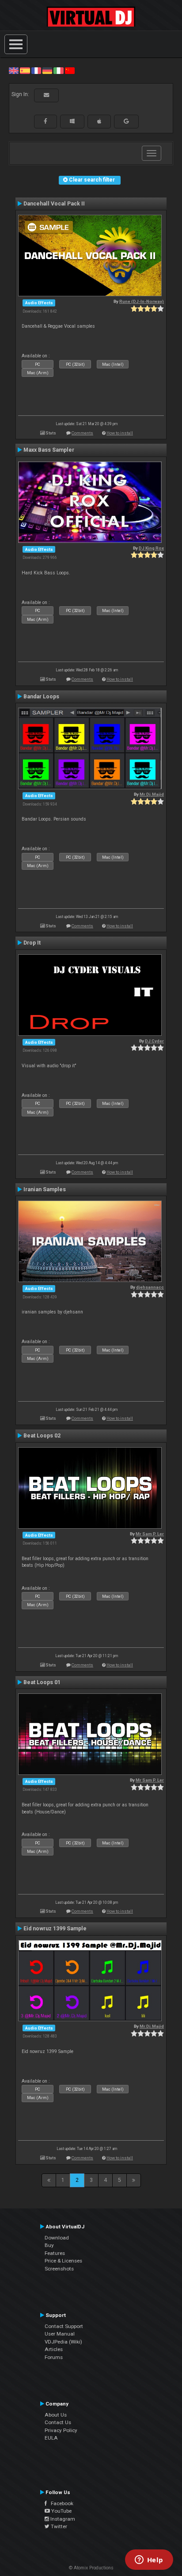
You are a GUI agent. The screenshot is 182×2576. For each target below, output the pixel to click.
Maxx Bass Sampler (49, 450)
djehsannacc (150, 1287)
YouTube (61, 2511)
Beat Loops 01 (42, 1682)
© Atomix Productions (91, 2568)
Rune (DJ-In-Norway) (142, 301)
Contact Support (64, 2326)
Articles (54, 2349)
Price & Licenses (63, 2261)
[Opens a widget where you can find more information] (149, 2561)
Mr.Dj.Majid (152, 794)
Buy (49, 2245)
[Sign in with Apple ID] (99, 121)
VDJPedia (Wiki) (63, 2342)
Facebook (60, 2503)
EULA (51, 2438)
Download (57, 2238)
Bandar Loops (41, 697)
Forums (54, 2357)
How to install (120, 433)
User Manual (60, 2334)
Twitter (58, 2526)
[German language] (47, 70)
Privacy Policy (61, 2430)
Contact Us (58, 2422)
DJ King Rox (151, 548)
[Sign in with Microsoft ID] (72, 121)
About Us (56, 2415)
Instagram (62, 2519)
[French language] (36, 70)
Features (55, 2253)
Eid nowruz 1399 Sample (55, 1929)
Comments (82, 433)
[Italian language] (58, 70)
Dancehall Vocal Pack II (54, 204)
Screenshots (59, 2269)
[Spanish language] (25, 70)
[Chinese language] (70, 70)
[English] (14, 70)
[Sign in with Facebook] (45, 121)
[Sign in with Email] (46, 95)
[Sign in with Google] (126, 121)
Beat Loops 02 (42, 1436)
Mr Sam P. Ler (150, 1534)
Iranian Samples (45, 1189)
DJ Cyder (154, 1041)
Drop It (32, 943)
